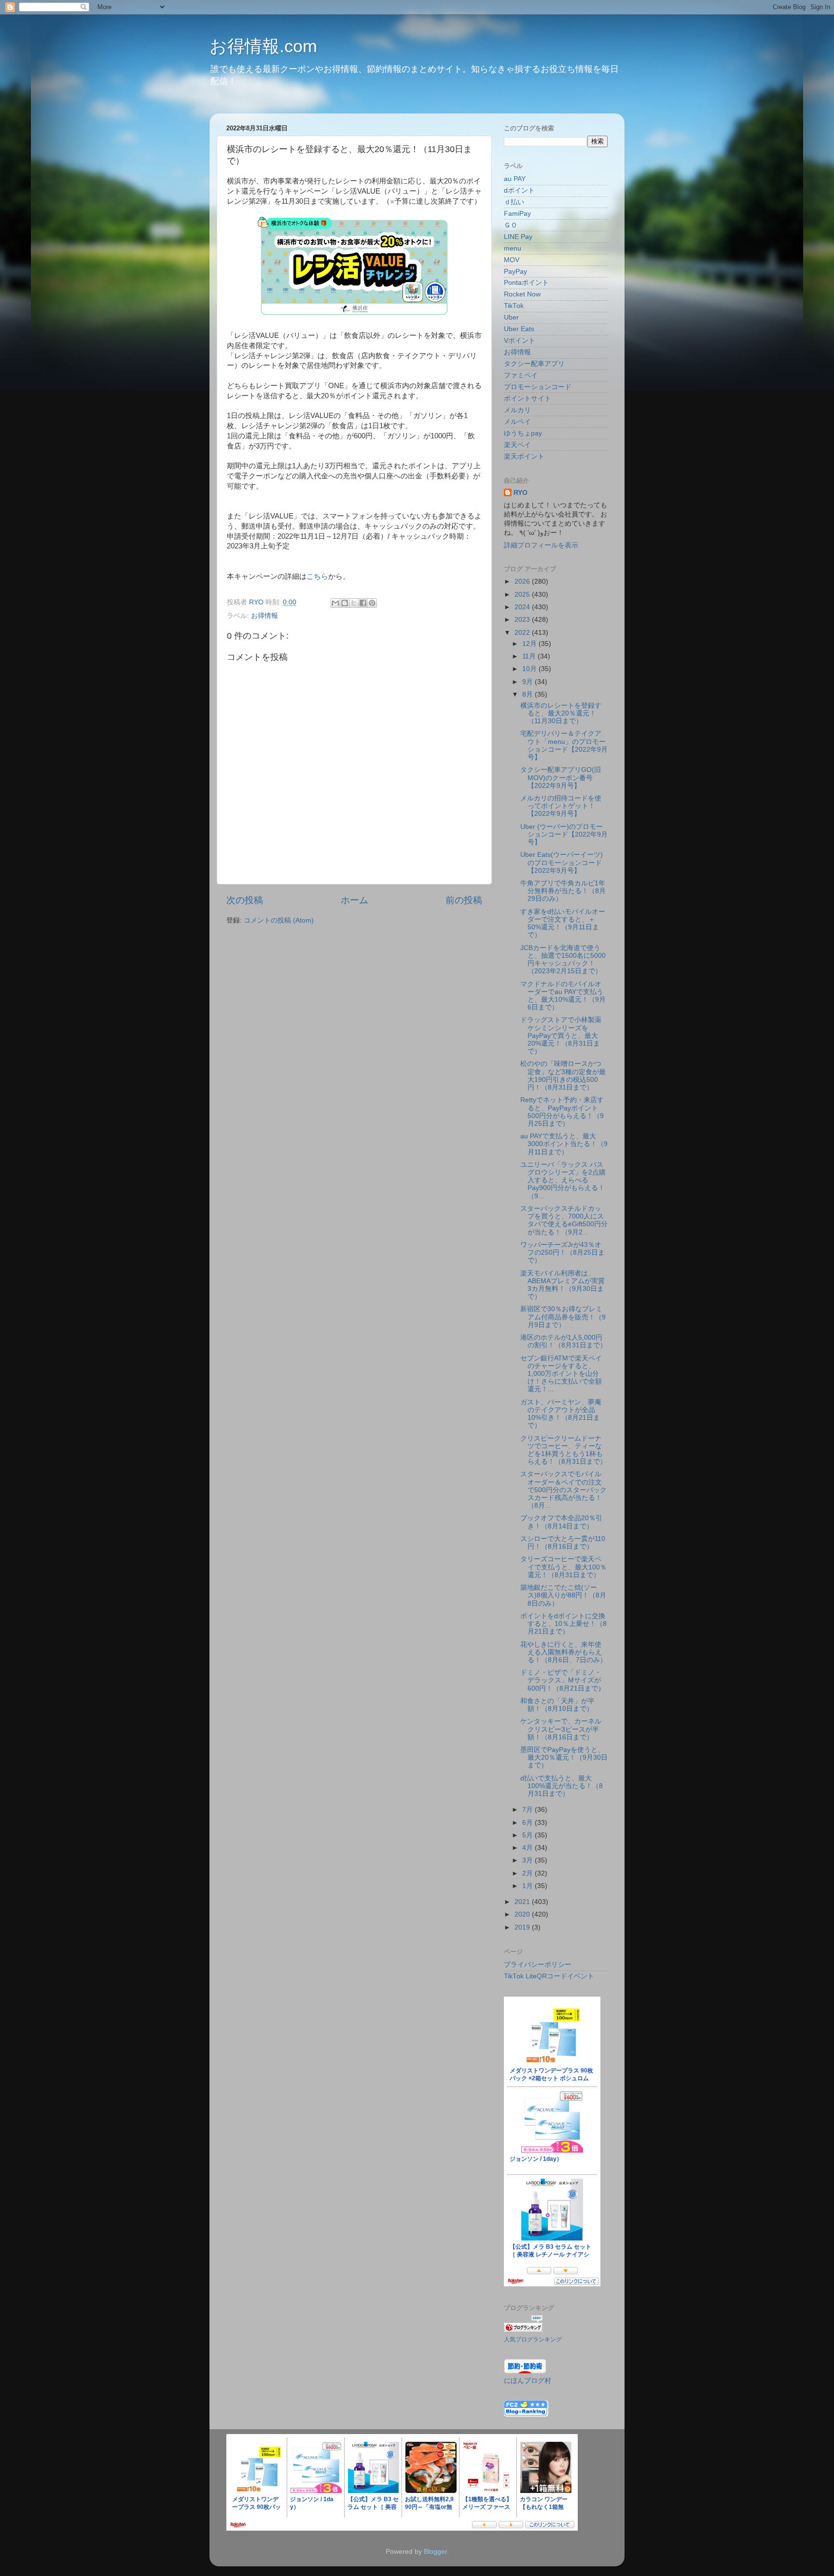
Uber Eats (519, 329)
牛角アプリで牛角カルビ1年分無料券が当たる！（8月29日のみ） (563, 891)
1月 (528, 1886)
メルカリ (517, 410)
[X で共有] (354, 603)
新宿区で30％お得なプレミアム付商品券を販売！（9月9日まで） (563, 1317)
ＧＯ (511, 225)
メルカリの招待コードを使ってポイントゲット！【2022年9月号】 (561, 806)
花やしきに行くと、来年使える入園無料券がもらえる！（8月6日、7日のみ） (563, 1652)
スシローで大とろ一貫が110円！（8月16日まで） (563, 1543)
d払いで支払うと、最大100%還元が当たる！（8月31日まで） (562, 1786)
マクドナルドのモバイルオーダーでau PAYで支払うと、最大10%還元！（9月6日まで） (563, 996)
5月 (528, 1835)
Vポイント (520, 341)
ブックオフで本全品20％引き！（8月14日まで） (561, 1522)
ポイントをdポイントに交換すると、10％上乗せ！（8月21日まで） (563, 1624)
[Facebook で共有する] (363, 603)
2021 (523, 1902)
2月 (528, 1873)
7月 (528, 1810)
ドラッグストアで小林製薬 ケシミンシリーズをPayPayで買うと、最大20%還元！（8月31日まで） (561, 1036)
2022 (523, 633)
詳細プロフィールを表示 (541, 545)
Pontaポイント (526, 283)
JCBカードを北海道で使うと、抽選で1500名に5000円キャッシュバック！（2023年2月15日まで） (563, 960)
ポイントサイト (528, 399)
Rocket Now (522, 294)
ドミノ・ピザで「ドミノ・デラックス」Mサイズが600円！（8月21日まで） (563, 1680)
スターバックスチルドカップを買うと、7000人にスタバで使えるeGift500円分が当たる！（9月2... (564, 1220)
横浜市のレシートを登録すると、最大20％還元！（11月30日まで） (561, 713)
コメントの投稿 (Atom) (279, 920)
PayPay (515, 272)
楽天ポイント (524, 456)
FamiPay (517, 214)
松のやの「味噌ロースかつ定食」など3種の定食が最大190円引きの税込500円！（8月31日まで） (563, 1076)
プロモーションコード (538, 387)
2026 (523, 581)
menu (513, 248)
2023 (523, 620)
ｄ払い (514, 202)
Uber (511, 317)
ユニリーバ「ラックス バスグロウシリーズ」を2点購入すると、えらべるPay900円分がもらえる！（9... (563, 1180)
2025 (523, 595)
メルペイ (517, 422)
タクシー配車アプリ (534, 364)
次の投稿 (245, 900)
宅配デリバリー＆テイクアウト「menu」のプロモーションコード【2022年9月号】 (564, 745)
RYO (521, 493)
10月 (530, 669)
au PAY (515, 179)
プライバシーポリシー (538, 1965)
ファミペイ (521, 375)
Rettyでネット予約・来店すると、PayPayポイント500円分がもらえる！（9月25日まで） (562, 1112)
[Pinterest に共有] (372, 603)
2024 (523, 607)
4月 (528, 1848)
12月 (530, 644)
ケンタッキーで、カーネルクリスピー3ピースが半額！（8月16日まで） (561, 1729)
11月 (530, 656)
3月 (528, 1860)
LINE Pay (518, 237)
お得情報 (264, 616)
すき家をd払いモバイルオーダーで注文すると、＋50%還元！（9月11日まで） (563, 924)
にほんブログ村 (528, 2381)
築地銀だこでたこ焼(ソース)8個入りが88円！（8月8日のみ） (563, 1595)
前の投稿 (464, 900)
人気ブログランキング (533, 2339)
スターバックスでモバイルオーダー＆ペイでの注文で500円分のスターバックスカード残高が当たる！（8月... (563, 1490)
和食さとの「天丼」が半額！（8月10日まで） (557, 1705)
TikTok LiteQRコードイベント (549, 1976)
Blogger (435, 2552)
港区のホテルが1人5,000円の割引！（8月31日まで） (563, 1341)
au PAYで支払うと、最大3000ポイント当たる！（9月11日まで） (564, 1144)
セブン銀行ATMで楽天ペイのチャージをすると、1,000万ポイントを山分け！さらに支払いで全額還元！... (561, 1374)
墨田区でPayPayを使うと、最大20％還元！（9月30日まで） (564, 1757)
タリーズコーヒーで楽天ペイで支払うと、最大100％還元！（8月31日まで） (563, 1567)
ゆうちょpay (523, 433)
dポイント (519, 190)
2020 (523, 1914)
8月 (528, 694)
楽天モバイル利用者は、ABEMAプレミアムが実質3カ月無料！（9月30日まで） (563, 1285)
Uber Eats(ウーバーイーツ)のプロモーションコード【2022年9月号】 (562, 862)
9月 (528, 682)
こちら (317, 576)
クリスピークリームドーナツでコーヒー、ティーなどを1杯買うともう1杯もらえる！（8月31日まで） (563, 1450)
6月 (528, 1823)
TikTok (514, 306)
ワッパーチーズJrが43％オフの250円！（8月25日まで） (563, 1253)
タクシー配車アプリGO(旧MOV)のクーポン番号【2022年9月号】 (561, 777)
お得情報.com (263, 46)
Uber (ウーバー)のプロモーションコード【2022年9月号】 (564, 834)
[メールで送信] (335, 603)
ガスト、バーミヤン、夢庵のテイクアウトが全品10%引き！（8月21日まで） (561, 1414)
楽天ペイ (517, 445)
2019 (523, 1927)
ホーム (354, 900)
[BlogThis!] (345, 603)
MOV (512, 260)
